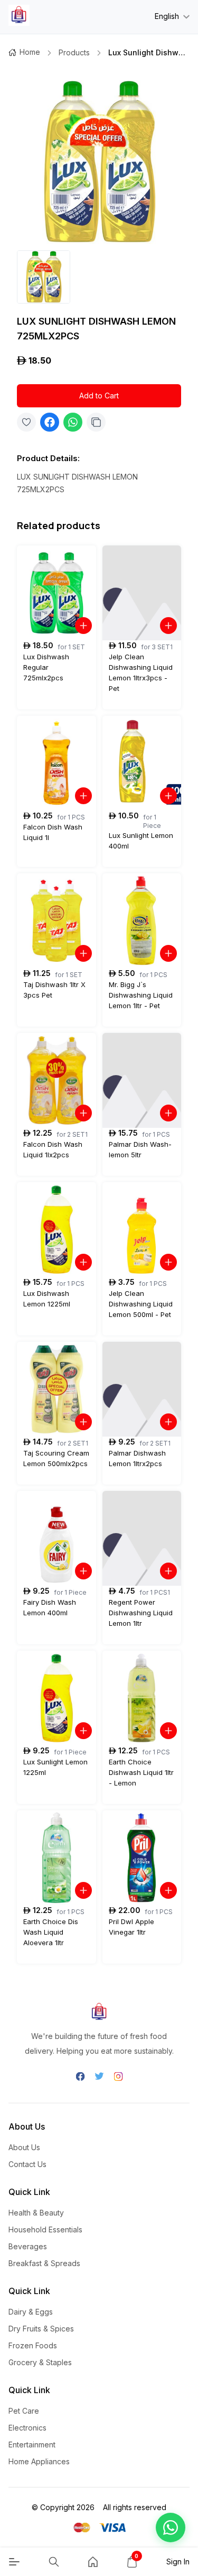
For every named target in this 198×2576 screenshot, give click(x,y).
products (74, 52)
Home (30, 52)
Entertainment (32, 2445)
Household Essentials (45, 2229)
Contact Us (27, 2164)
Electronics (27, 2428)
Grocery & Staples (40, 2362)
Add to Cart (99, 396)
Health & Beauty (36, 2213)
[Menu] (14, 2562)
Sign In (178, 2562)
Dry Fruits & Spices (41, 2329)
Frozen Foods (33, 2345)
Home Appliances (39, 2461)
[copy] (96, 422)
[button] (171, 2528)
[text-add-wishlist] (26, 422)
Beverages (28, 2246)
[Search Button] (54, 2562)
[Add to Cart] (83, 626)
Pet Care (24, 2411)
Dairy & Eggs (31, 2312)
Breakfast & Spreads (44, 2263)
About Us (24, 2147)
